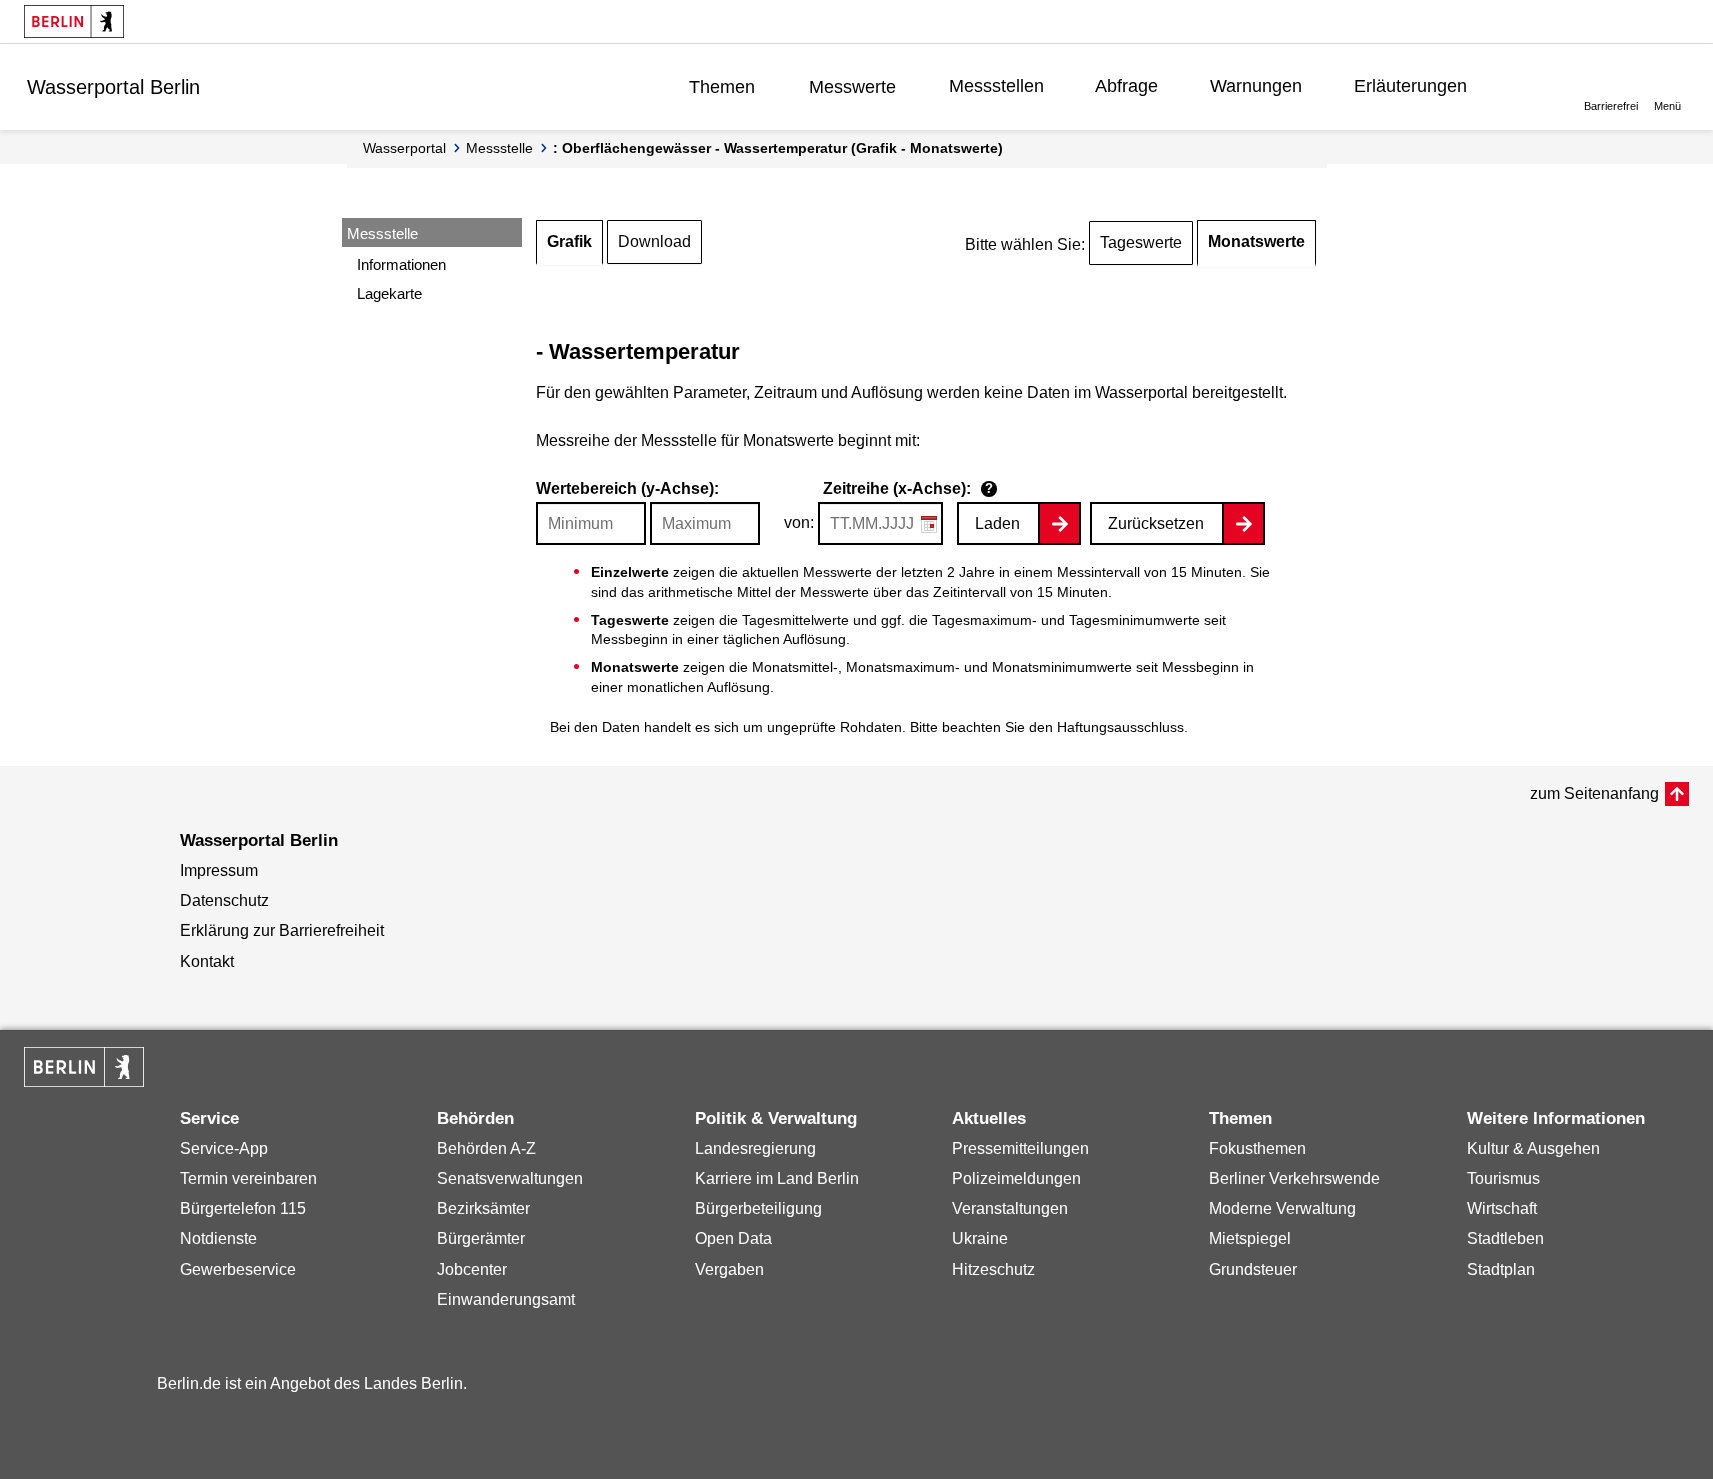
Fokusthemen (1257, 1148)
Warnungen (1256, 86)
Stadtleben (1505, 1238)
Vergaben (729, 1269)
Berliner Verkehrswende (1294, 1178)
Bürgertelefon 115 (243, 1208)
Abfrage (1126, 86)
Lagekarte (389, 293)
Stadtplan (1501, 1269)
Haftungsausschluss (1120, 727)
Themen (722, 87)
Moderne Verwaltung (1282, 1208)
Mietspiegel (1250, 1238)
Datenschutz (224, 900)
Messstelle (499, 148)
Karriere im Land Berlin (777, 1178)
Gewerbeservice (238, 1269)
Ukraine (980, 1238)
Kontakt (207, 961)
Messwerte (852, 87)
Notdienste (218, 1238)
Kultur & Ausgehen (1533, 1148)
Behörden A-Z (486, 1148)
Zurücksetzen (1156, 523)
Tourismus (1503, 1178)
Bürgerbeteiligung (758, 1208)
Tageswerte (1141, 242)
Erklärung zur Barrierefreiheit (282, 930)
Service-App (224, 1148)
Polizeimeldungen (1016, 1178)
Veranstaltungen (1010, 1208)
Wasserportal (404, 148)
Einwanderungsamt (506, 1299)
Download (654, 241)
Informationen (401, 264)
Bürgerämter (481, 1238)
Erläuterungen (1410, 86)
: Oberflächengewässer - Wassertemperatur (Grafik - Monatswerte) (778, 148)
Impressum (219, 870)
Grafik (569, 241)
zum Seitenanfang (1594, 793)
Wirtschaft (1502, 1208)
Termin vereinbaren (248, 1178)
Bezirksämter (483, 1208)
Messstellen (996, 86)
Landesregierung (755, 1148)
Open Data (733, 1238)
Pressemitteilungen (1020, 1148)
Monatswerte (1256, 241)
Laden (997, 523)
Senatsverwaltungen (510, 1178)
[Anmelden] (1529, 86)
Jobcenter (472, 1269)
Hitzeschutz (993, 1269)
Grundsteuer (1253, 1269)
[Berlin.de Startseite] (74, 21)
